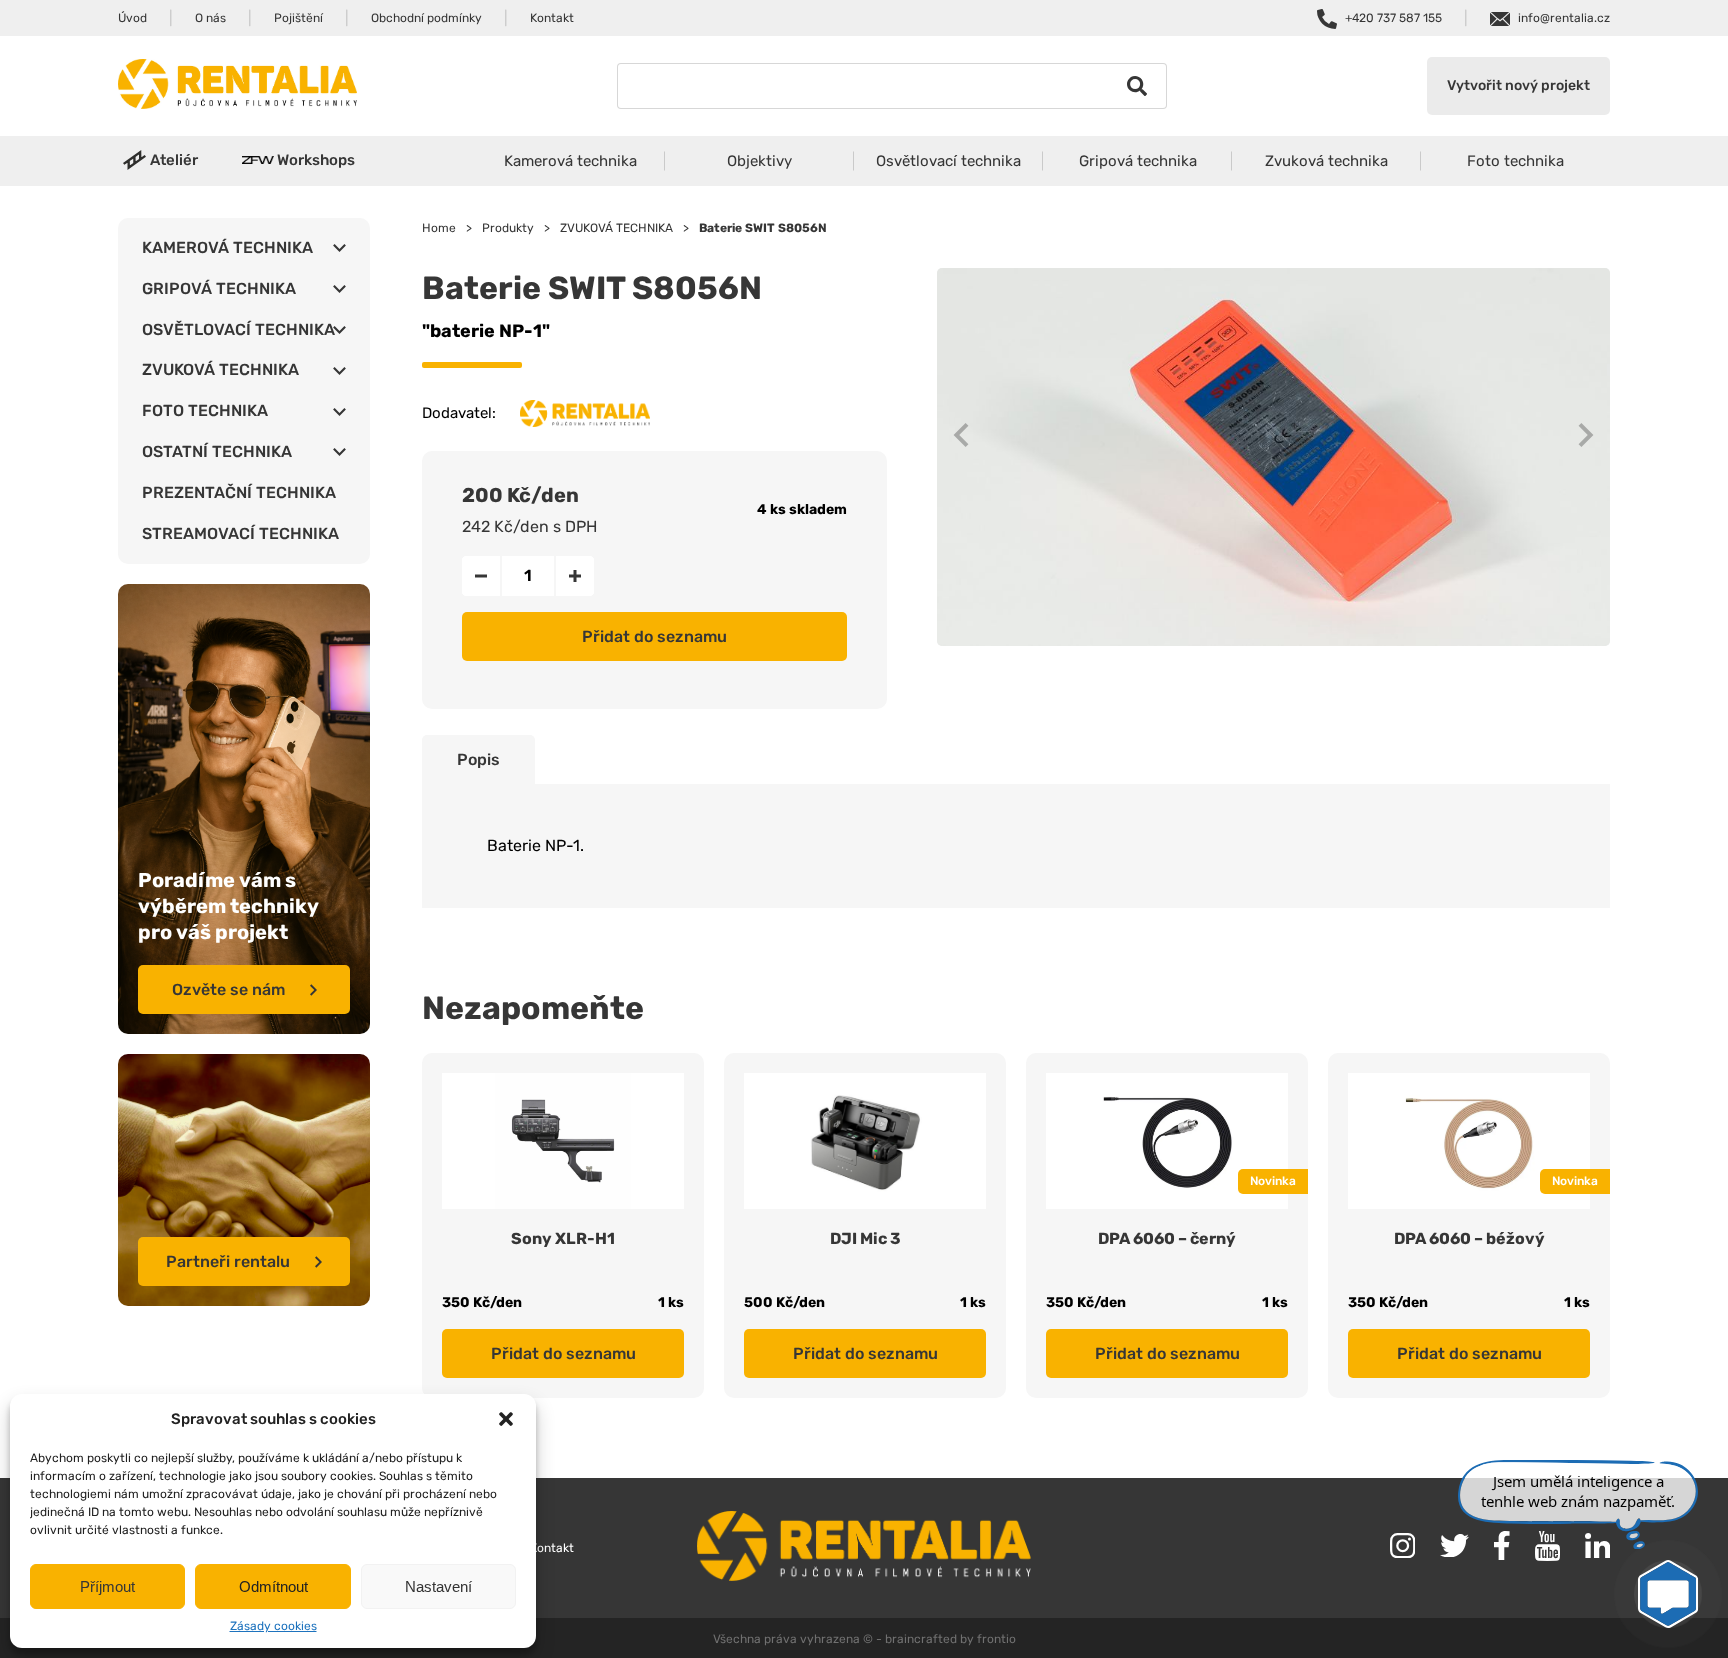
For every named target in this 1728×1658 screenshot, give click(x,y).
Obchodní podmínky (426, 18)
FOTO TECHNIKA (205, 410)
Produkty (508, 228)
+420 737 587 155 (1393, 18)
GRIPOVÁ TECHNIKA (219, 288)
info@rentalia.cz (1564, 18)
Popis (478, 759)
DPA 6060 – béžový (1469, 1238)
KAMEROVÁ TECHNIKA (227, 247)
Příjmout (107, 1586)
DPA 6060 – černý (1167, 1238)
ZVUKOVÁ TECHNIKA (220, 369)
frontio (996, 1639)
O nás (210, 18)
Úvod (132, 18)
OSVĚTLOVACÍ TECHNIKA (238, 329)
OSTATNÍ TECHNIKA (217, 451)
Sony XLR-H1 (563, 1238)
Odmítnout (273, 1586)
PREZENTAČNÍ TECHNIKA (239, 492)
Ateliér (174, 160)
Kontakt (552, 18)
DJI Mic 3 (865, 1238)
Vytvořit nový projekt (1518, 85)
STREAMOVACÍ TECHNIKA (240, 533)
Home (439, 228)
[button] (506, 1419)
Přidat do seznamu (654, 636)
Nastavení (438, 1586)
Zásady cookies (273, 1626)
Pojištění (298, 18)
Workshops (316, 160)
